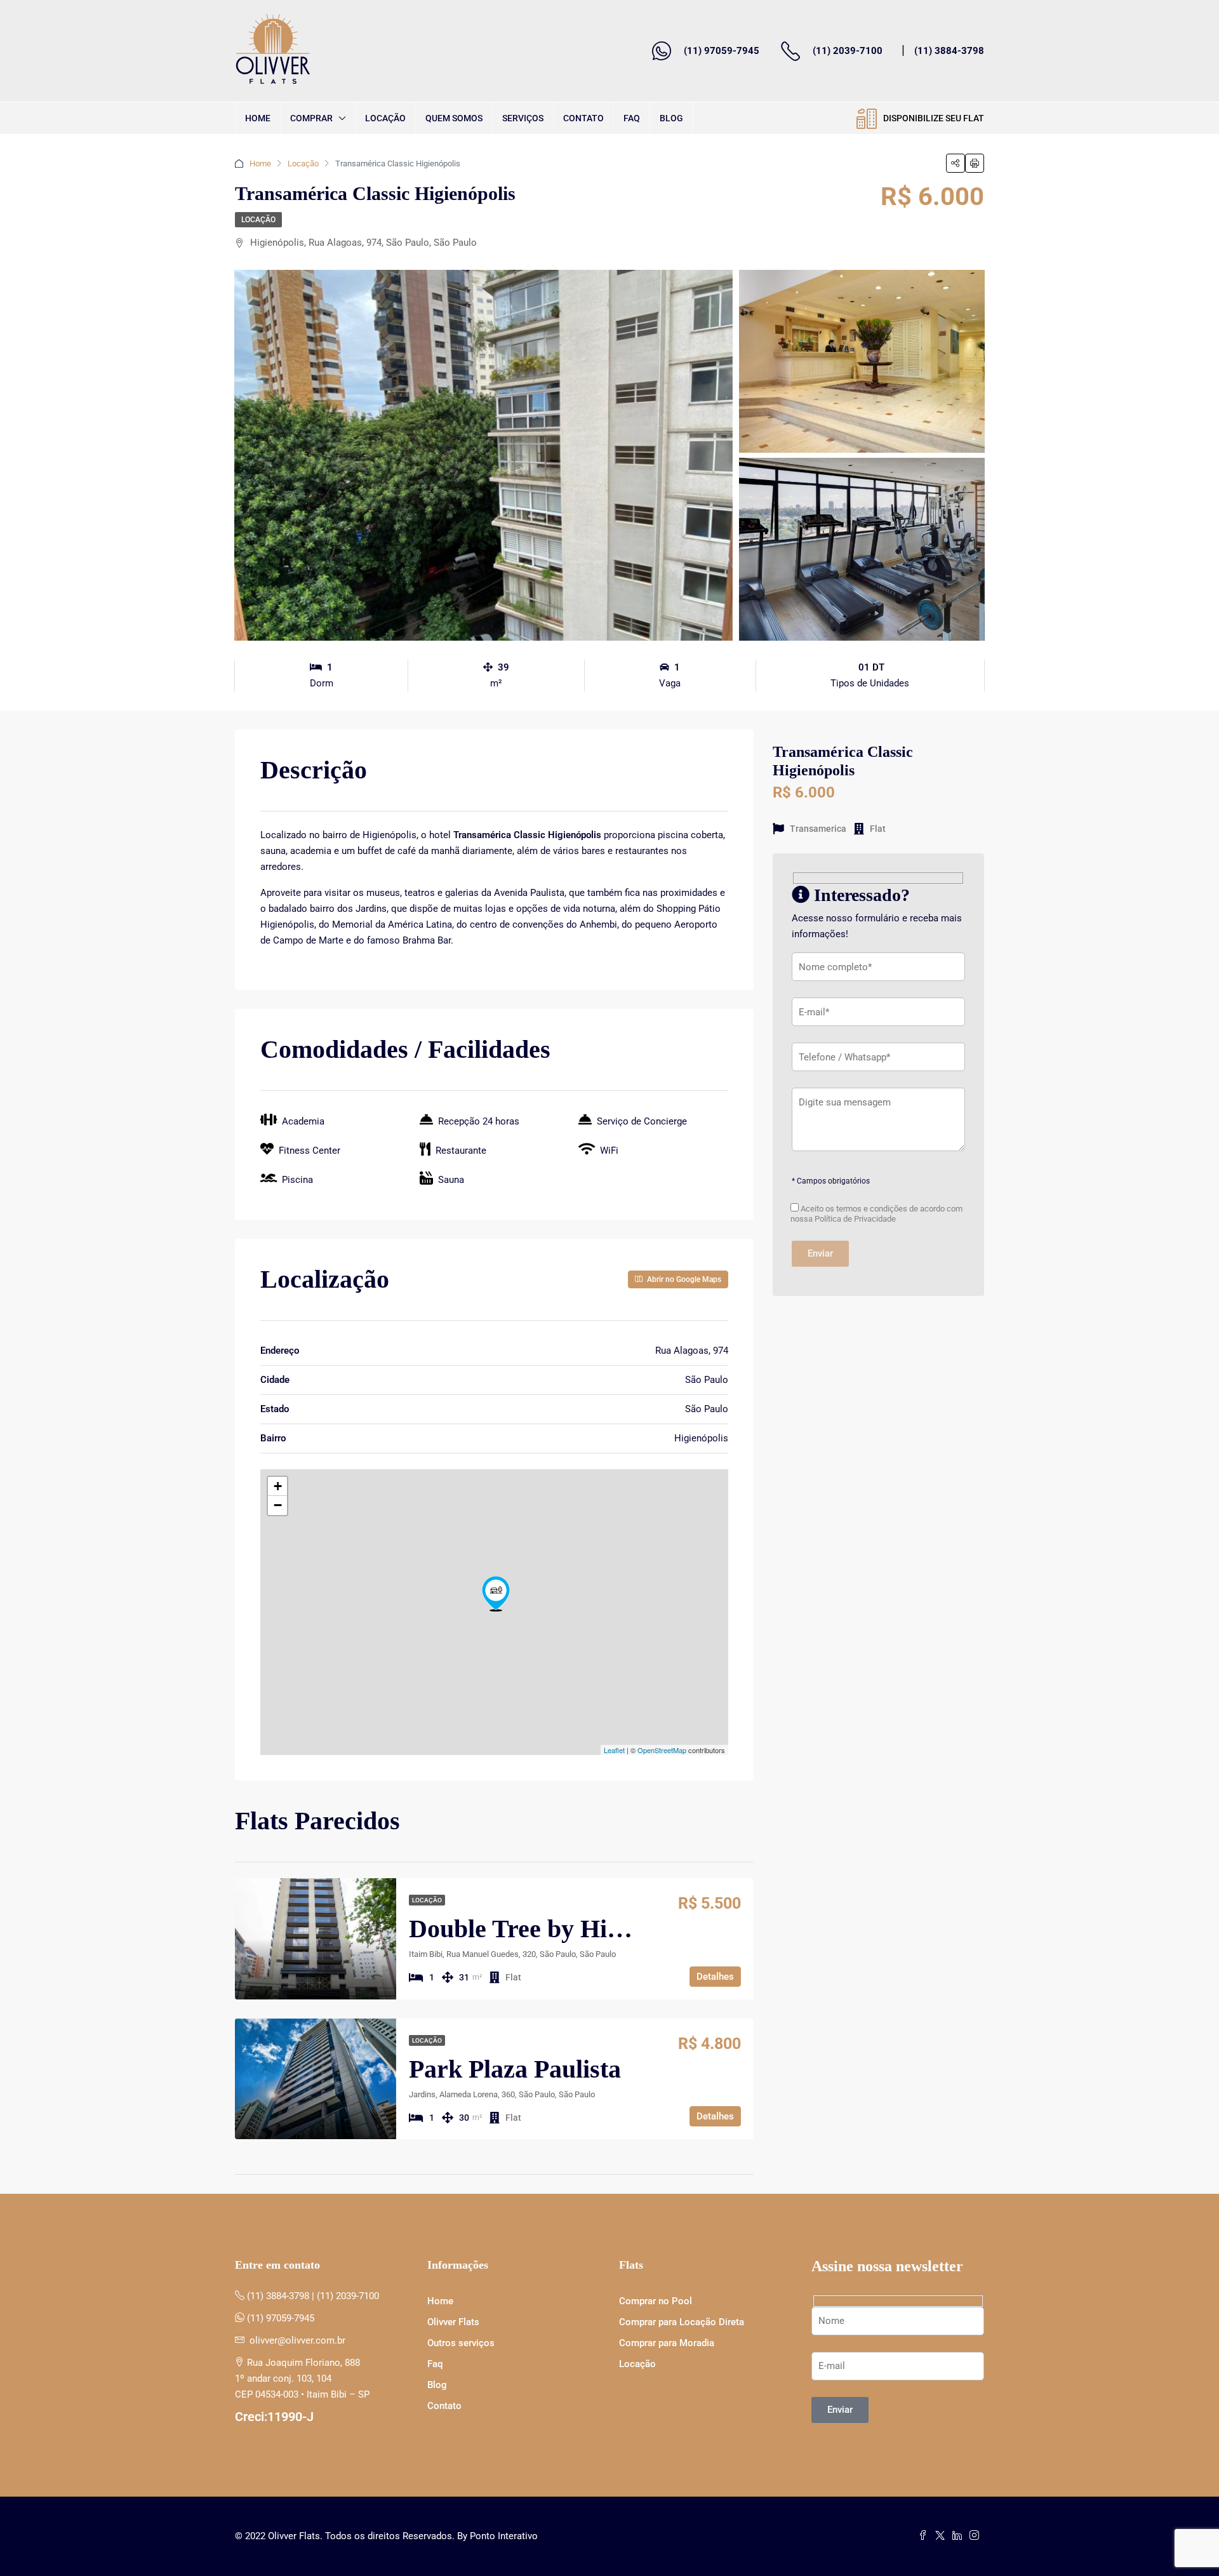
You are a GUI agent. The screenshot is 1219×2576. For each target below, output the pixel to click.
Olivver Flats (453, 2322)
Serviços (523, 118)
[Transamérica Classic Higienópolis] (496, 1594)
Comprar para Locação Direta (682, 2322)
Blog (671, 118)
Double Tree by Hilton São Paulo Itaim (618, 1929)
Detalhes (715, 1977)
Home (258, 118)
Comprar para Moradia (667, 2343)
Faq (632, 118)
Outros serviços (461, 2343)
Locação (385, 118)
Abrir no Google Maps (683, 1279)
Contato (583, 118)
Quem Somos (454, 118)
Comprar (311, 118)
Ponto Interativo (504, 2536)
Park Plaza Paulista (515, 2069)
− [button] (278, 1505)
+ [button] (278, 1486)
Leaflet (614, 1750)
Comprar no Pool (656, 2301)
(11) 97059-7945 (722, 51)
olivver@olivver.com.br (297, 2340)
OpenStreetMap (662, 1750)
